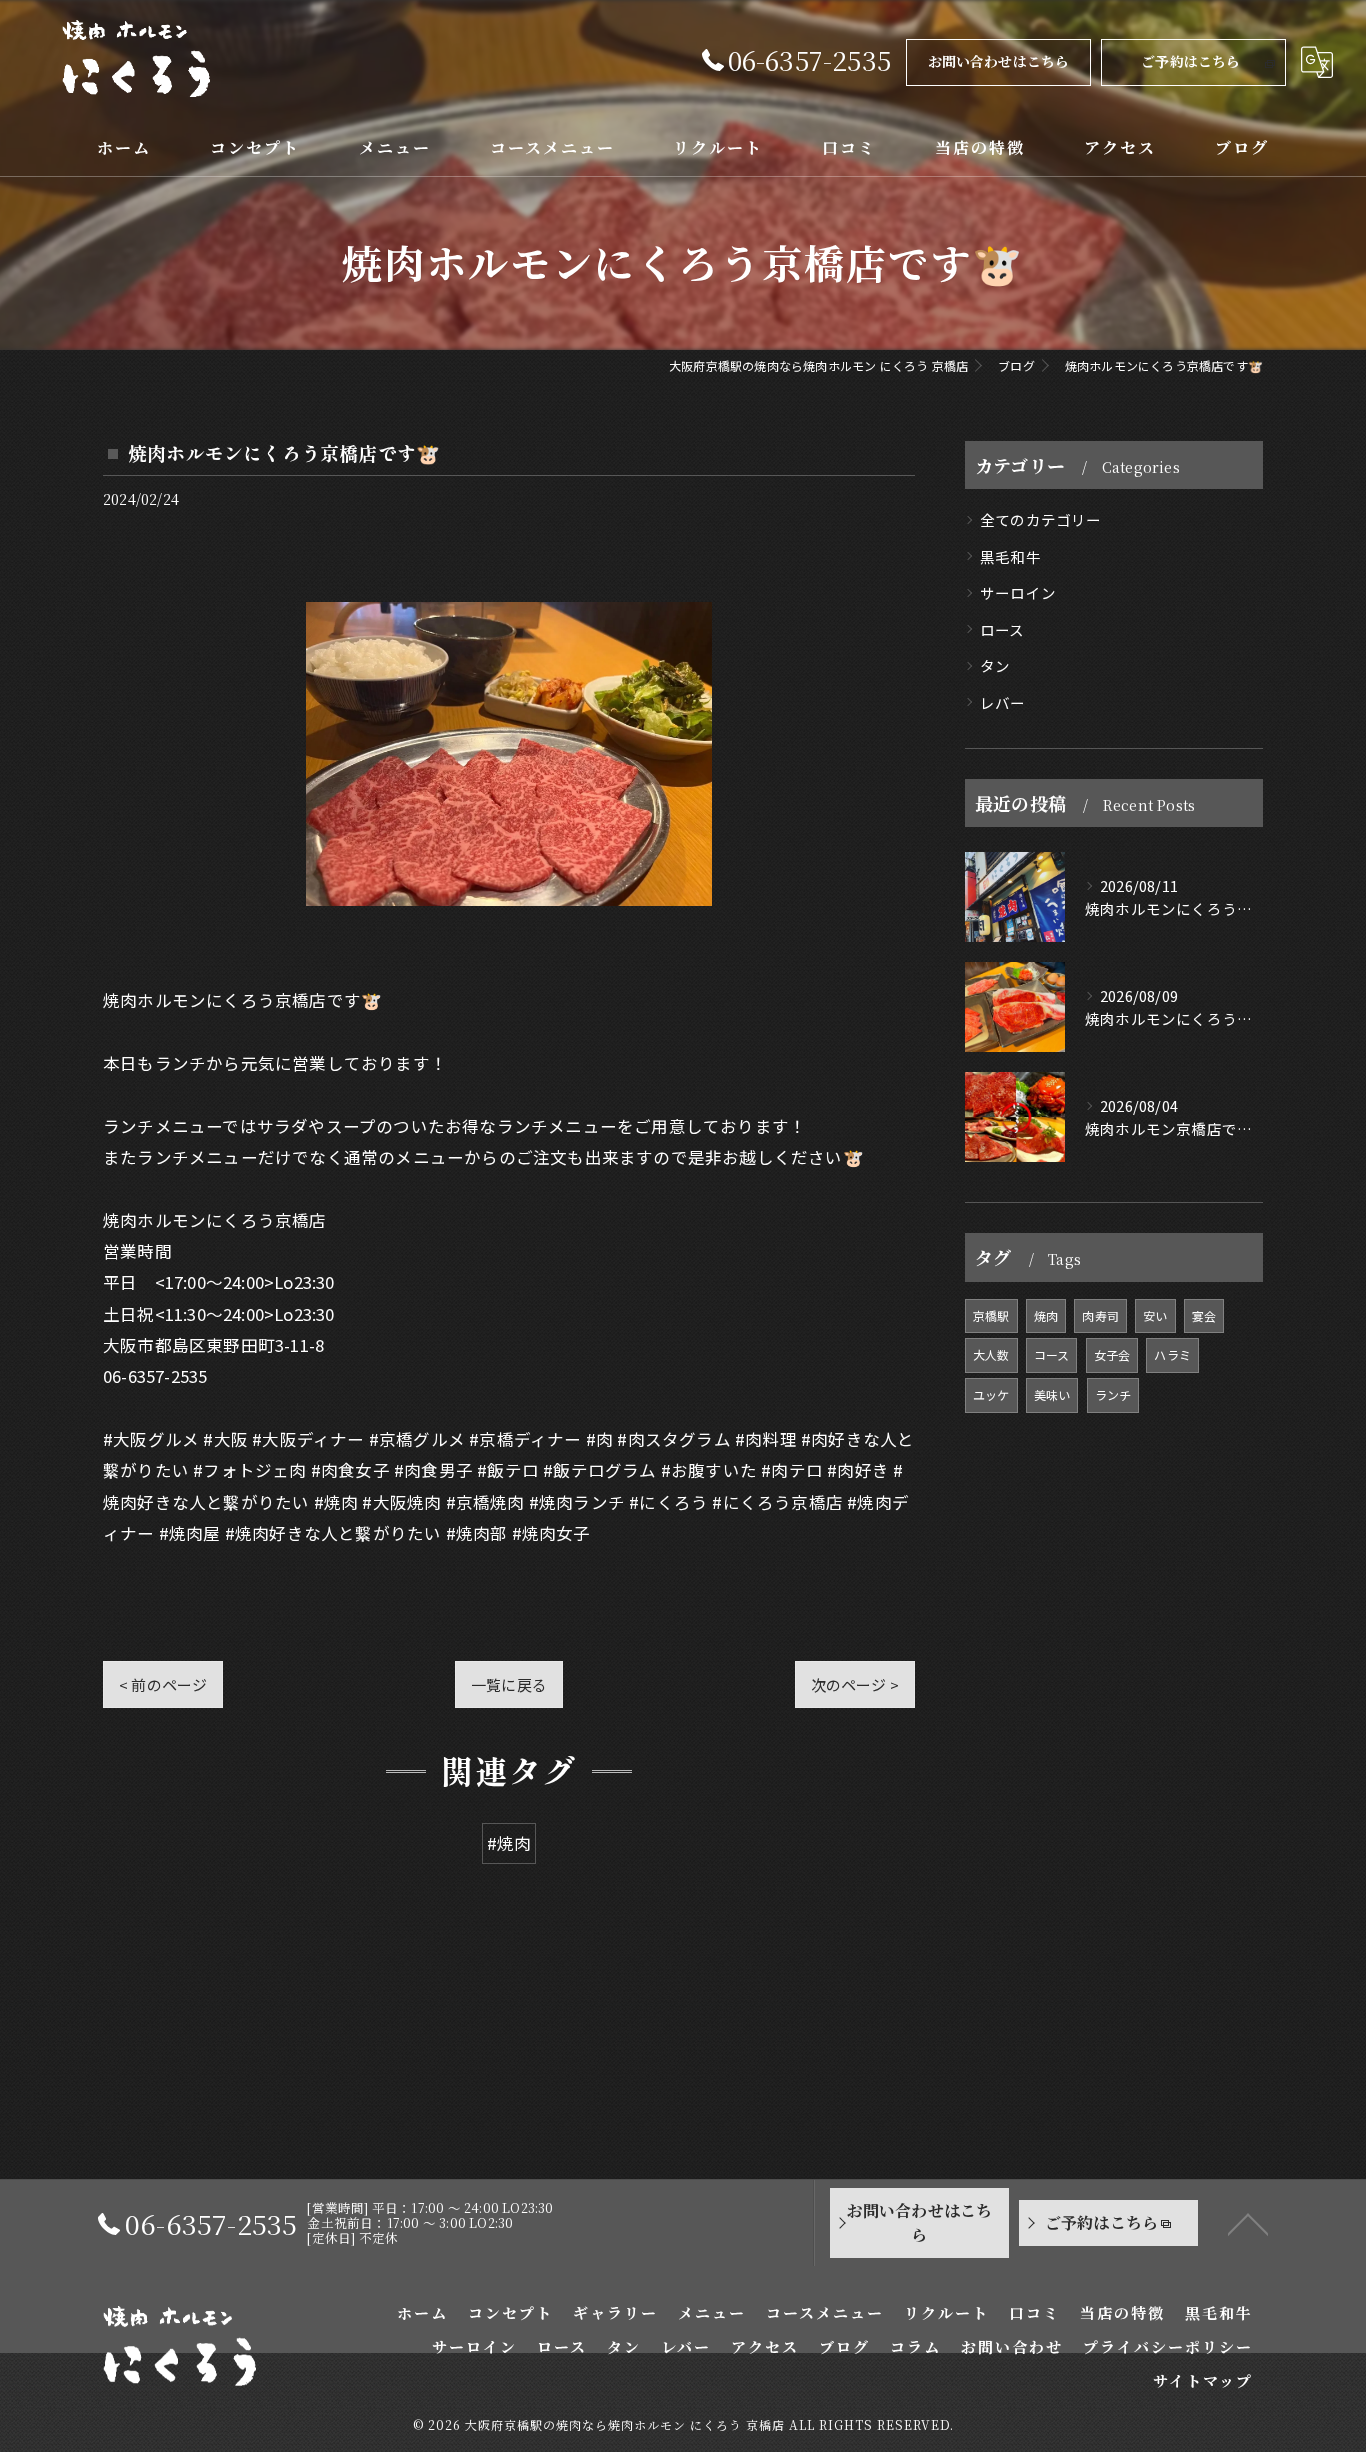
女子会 (1112, 1354)
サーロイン (1018, 592)
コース (1052, 1354)
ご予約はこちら (1190, 61)
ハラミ (1172, 1354)
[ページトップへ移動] (1248, 2223)
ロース (1002, 629)
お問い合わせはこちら (999, 61)
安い (1155, 1315)
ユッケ (991, 1394)
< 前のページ (163, 1684)
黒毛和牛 (1010, 556)
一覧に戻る (509, 1684)
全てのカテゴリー (1041, 519)
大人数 (991, 1354)
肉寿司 (1100, 1315)
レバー (1003, 702)
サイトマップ (1203, 2380)
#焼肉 (509, 1843)
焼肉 (1046, 1315)
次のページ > (855, 1684)
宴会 (1204, 1315)
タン (995, 665)
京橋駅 (991, 1315)
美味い (1052, 1394)
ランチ (1113, 1394)
